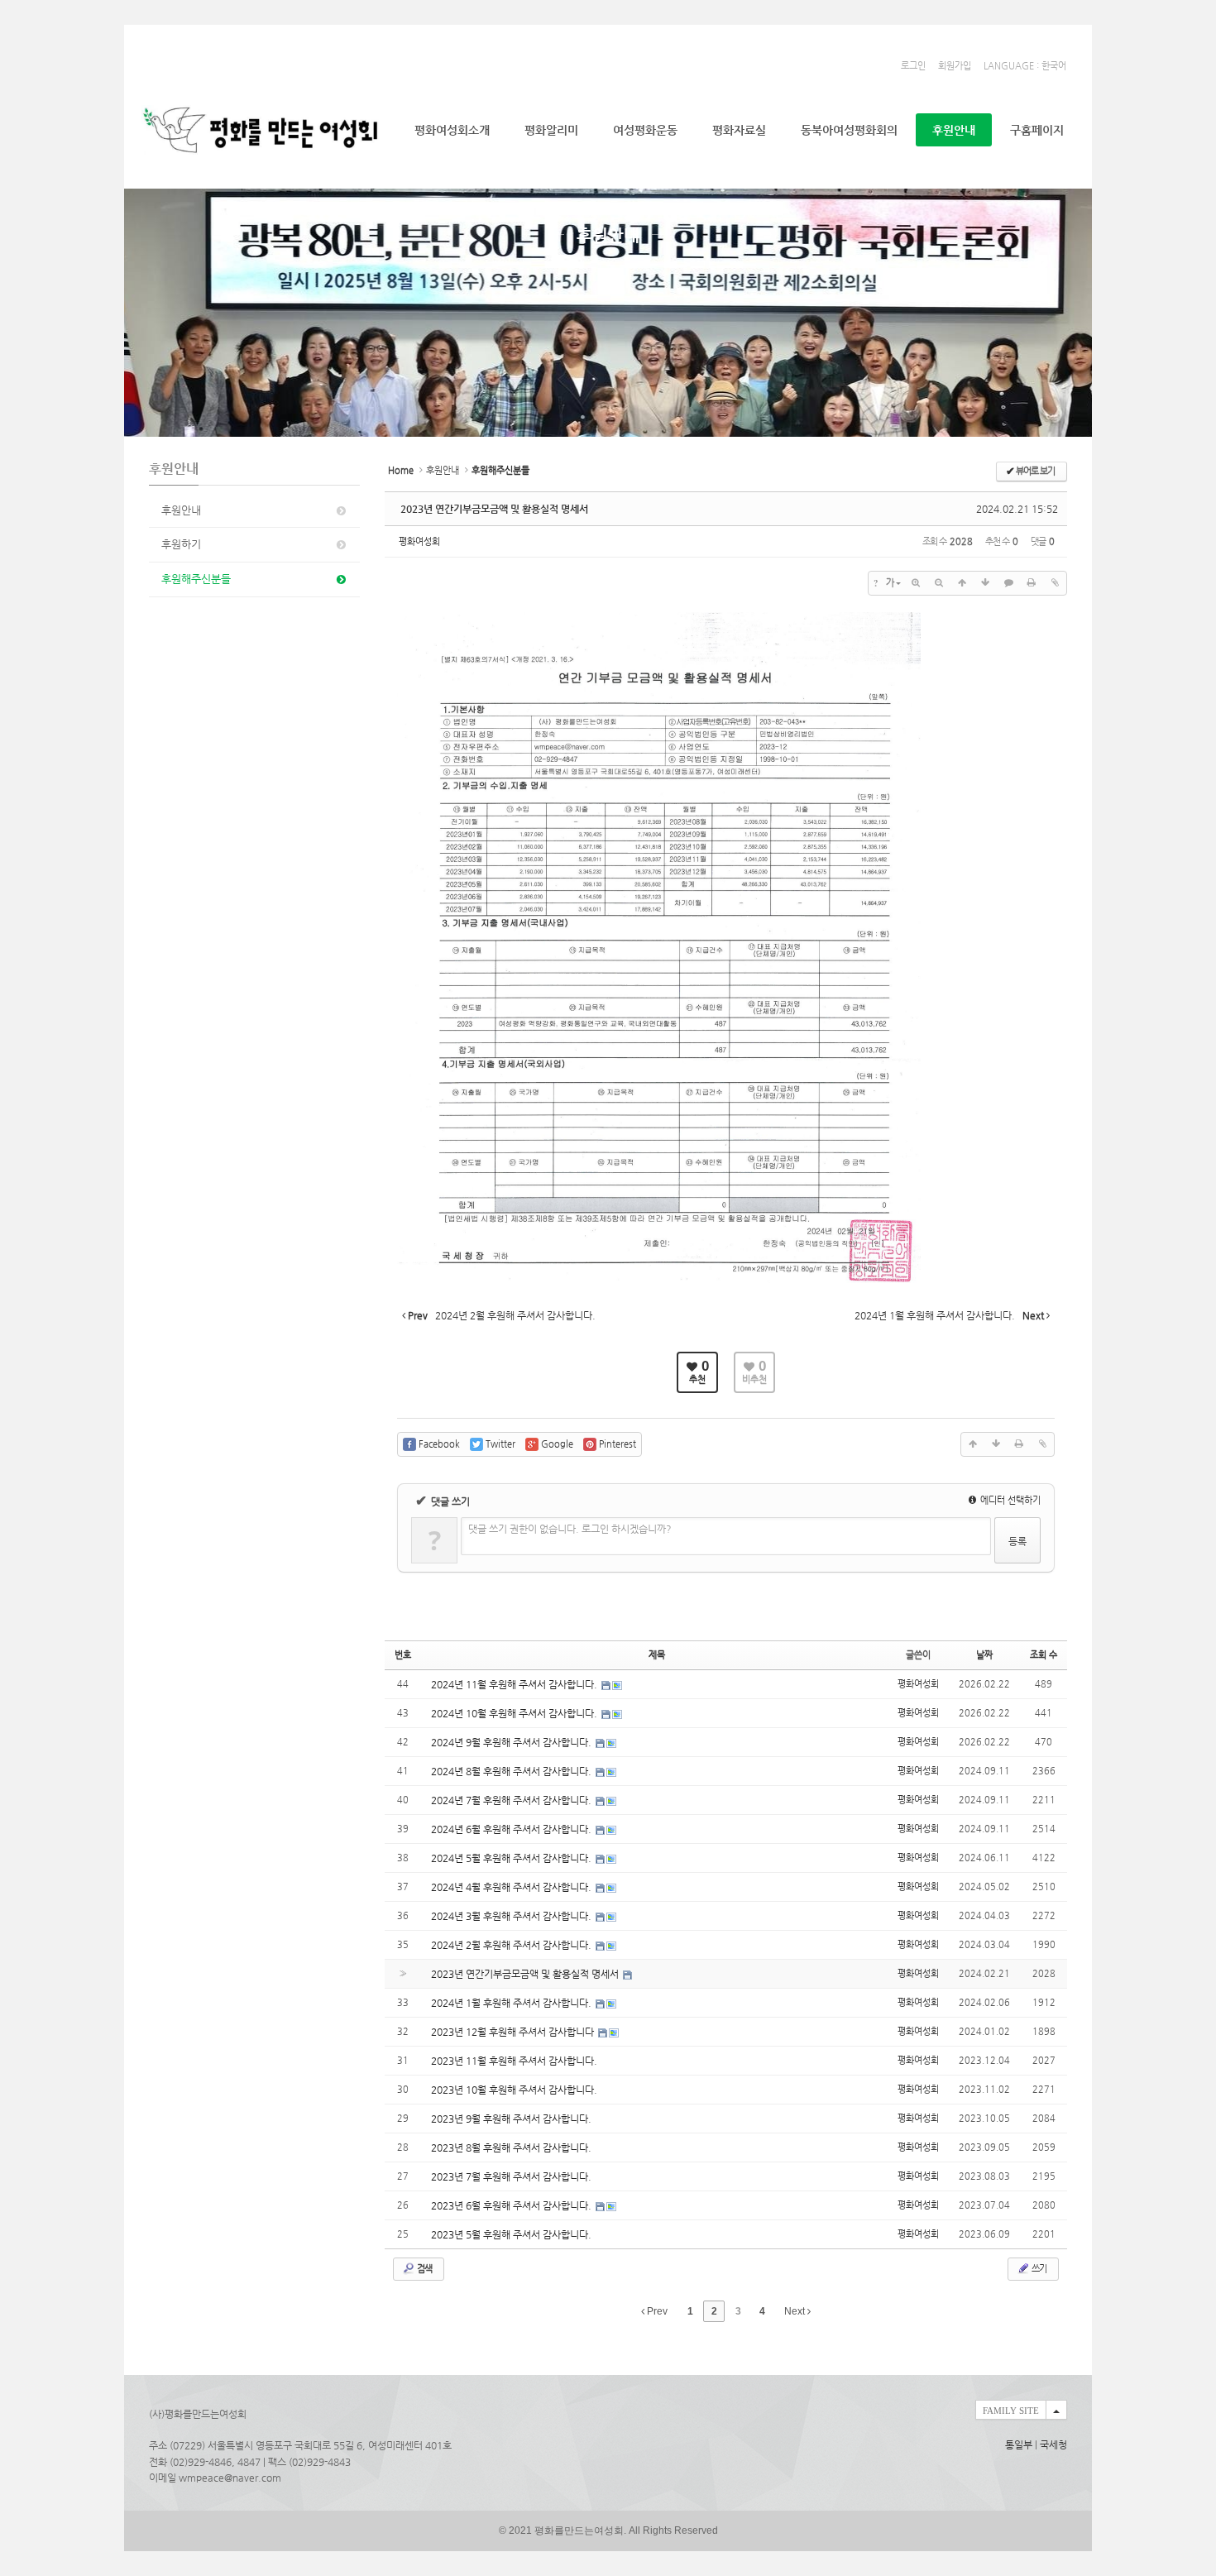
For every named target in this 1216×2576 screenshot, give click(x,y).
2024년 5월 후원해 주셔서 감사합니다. (512, 1858)
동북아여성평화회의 (849, 130)
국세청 (1053, 2444)
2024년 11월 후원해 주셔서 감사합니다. (515, 1684)
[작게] (939, 583)
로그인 (913, 66)
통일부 (1019, 2444)
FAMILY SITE (1011, 2411)
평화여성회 (419, 541)
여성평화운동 (645, 130)
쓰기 (1038, 2269)
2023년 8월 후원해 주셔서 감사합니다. (511, 2147)
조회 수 (1044, 1655)
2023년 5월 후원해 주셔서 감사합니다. (511, 2234)
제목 (657, 1655)
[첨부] (1055, 583)
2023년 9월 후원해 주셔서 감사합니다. (511, 2119)
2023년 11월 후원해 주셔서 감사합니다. (514, 2061)
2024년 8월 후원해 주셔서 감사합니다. (512, 1771)
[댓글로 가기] (1008, 583)
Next (796, 2311)
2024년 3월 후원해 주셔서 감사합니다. (512, 1916)
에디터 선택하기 (1009, 1500)
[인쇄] (1032, 583)
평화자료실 (739, 130)
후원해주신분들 (196, 579)
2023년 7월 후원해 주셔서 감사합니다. (511, 2176)
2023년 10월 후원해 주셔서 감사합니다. (514, 2090)
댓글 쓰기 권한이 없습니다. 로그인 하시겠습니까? (570, 1529)
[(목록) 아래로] (985, 583)
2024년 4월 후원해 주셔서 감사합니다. (512, 1887)
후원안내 (954, 130)
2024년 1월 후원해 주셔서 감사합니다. (512, 2003)
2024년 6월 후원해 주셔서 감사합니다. (512, 1829)
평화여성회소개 (452, 130)
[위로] (962, 583)
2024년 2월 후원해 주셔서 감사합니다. (512, 1945)
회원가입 (955, 66)
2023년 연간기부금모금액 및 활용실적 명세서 (494, 509)
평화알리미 (551, 130)
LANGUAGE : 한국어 (1025, 66)
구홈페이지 (1037, 130)
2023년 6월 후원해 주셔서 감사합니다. (512, 2205)
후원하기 (181, 544)
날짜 (984, 1655)
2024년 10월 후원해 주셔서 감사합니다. (515, 1713)
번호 (403, 1655)
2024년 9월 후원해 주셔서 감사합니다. (512, 1742)
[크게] (916, 583)
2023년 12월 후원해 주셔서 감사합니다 (514, 2032)
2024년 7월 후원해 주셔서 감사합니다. (512, 1800)
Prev (656, 2311)
